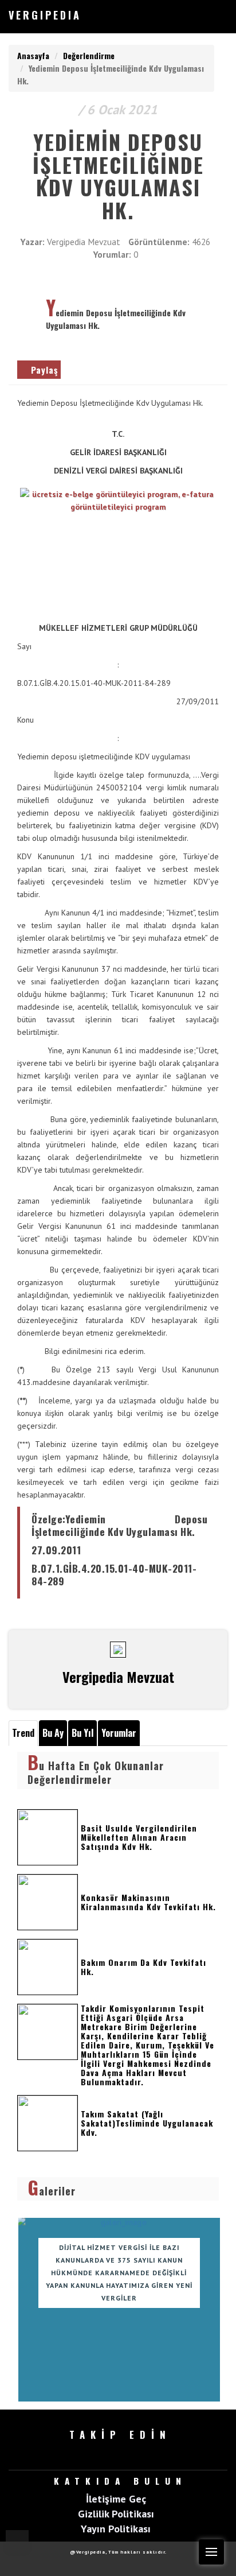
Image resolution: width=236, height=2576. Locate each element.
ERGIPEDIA (45, 15)
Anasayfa (33, 55)
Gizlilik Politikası (116, 2513)
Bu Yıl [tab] (82, 1733)
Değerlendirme (89, 55)
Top (17, 2542)
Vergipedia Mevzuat (84, 242)
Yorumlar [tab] (119, 1733)
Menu (211, 2552)
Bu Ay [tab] (53, 1733)
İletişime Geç (116, 2499)
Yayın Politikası (116, 2528)
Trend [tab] (23, 1733)
